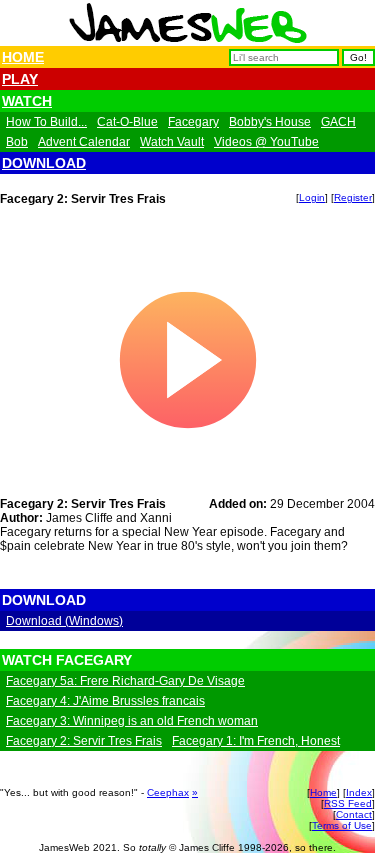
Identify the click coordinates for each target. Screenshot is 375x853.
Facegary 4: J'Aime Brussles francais (105, 701)
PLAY (20, 79)
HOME (23, 57)
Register (353, 197)
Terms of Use (342, 825)
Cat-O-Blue (127, 122)
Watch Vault (172, 142)
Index (359, 792)
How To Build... (46, 122)
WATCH (27, 101)
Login (312, 197)
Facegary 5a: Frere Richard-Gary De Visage (125, 681)
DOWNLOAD (44, 163)
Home (323, 792)
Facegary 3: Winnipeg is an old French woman (132, 721)
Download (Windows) (64, 621)
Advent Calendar (84, 142)
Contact (354, 814)
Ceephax (168, 792)
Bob (17, 142)
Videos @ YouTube (266, 142)
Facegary (193, 122)
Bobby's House (270, 122)
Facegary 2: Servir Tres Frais (84, 741)
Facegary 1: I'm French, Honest (256, 741)
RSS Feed (348, 803)
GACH (338, 122)
